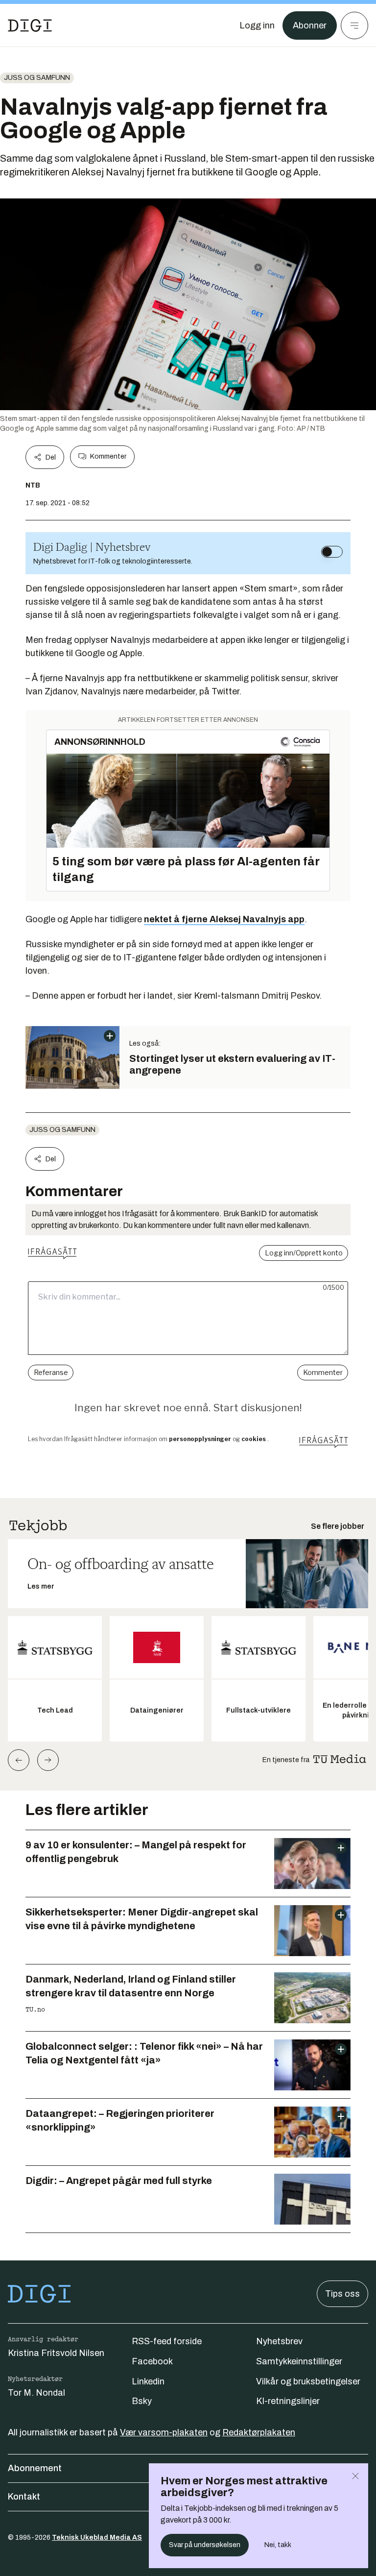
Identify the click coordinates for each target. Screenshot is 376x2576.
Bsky (142, 2401)
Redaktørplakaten (259, 2432)
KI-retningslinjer (288, 2401)
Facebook (152, 2361)
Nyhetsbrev (279, 2341)
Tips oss (342, 2294)
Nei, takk (278, 2545)
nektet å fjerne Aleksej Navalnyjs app (224, 919)
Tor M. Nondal (36, 2393)
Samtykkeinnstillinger (299, 2361)
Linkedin (148, 2381)
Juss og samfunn (37, 78)
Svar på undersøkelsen (205, 2545)
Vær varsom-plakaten (164, 2432)
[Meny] (354, 25)
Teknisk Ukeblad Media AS (97, 2538)
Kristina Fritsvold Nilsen (56, 2353)
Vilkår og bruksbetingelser (308, 2381)
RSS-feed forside (167, 2341)
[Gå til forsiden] (30, 25)
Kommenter (108, 456)
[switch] (332, 552)
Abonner (310, 25)
